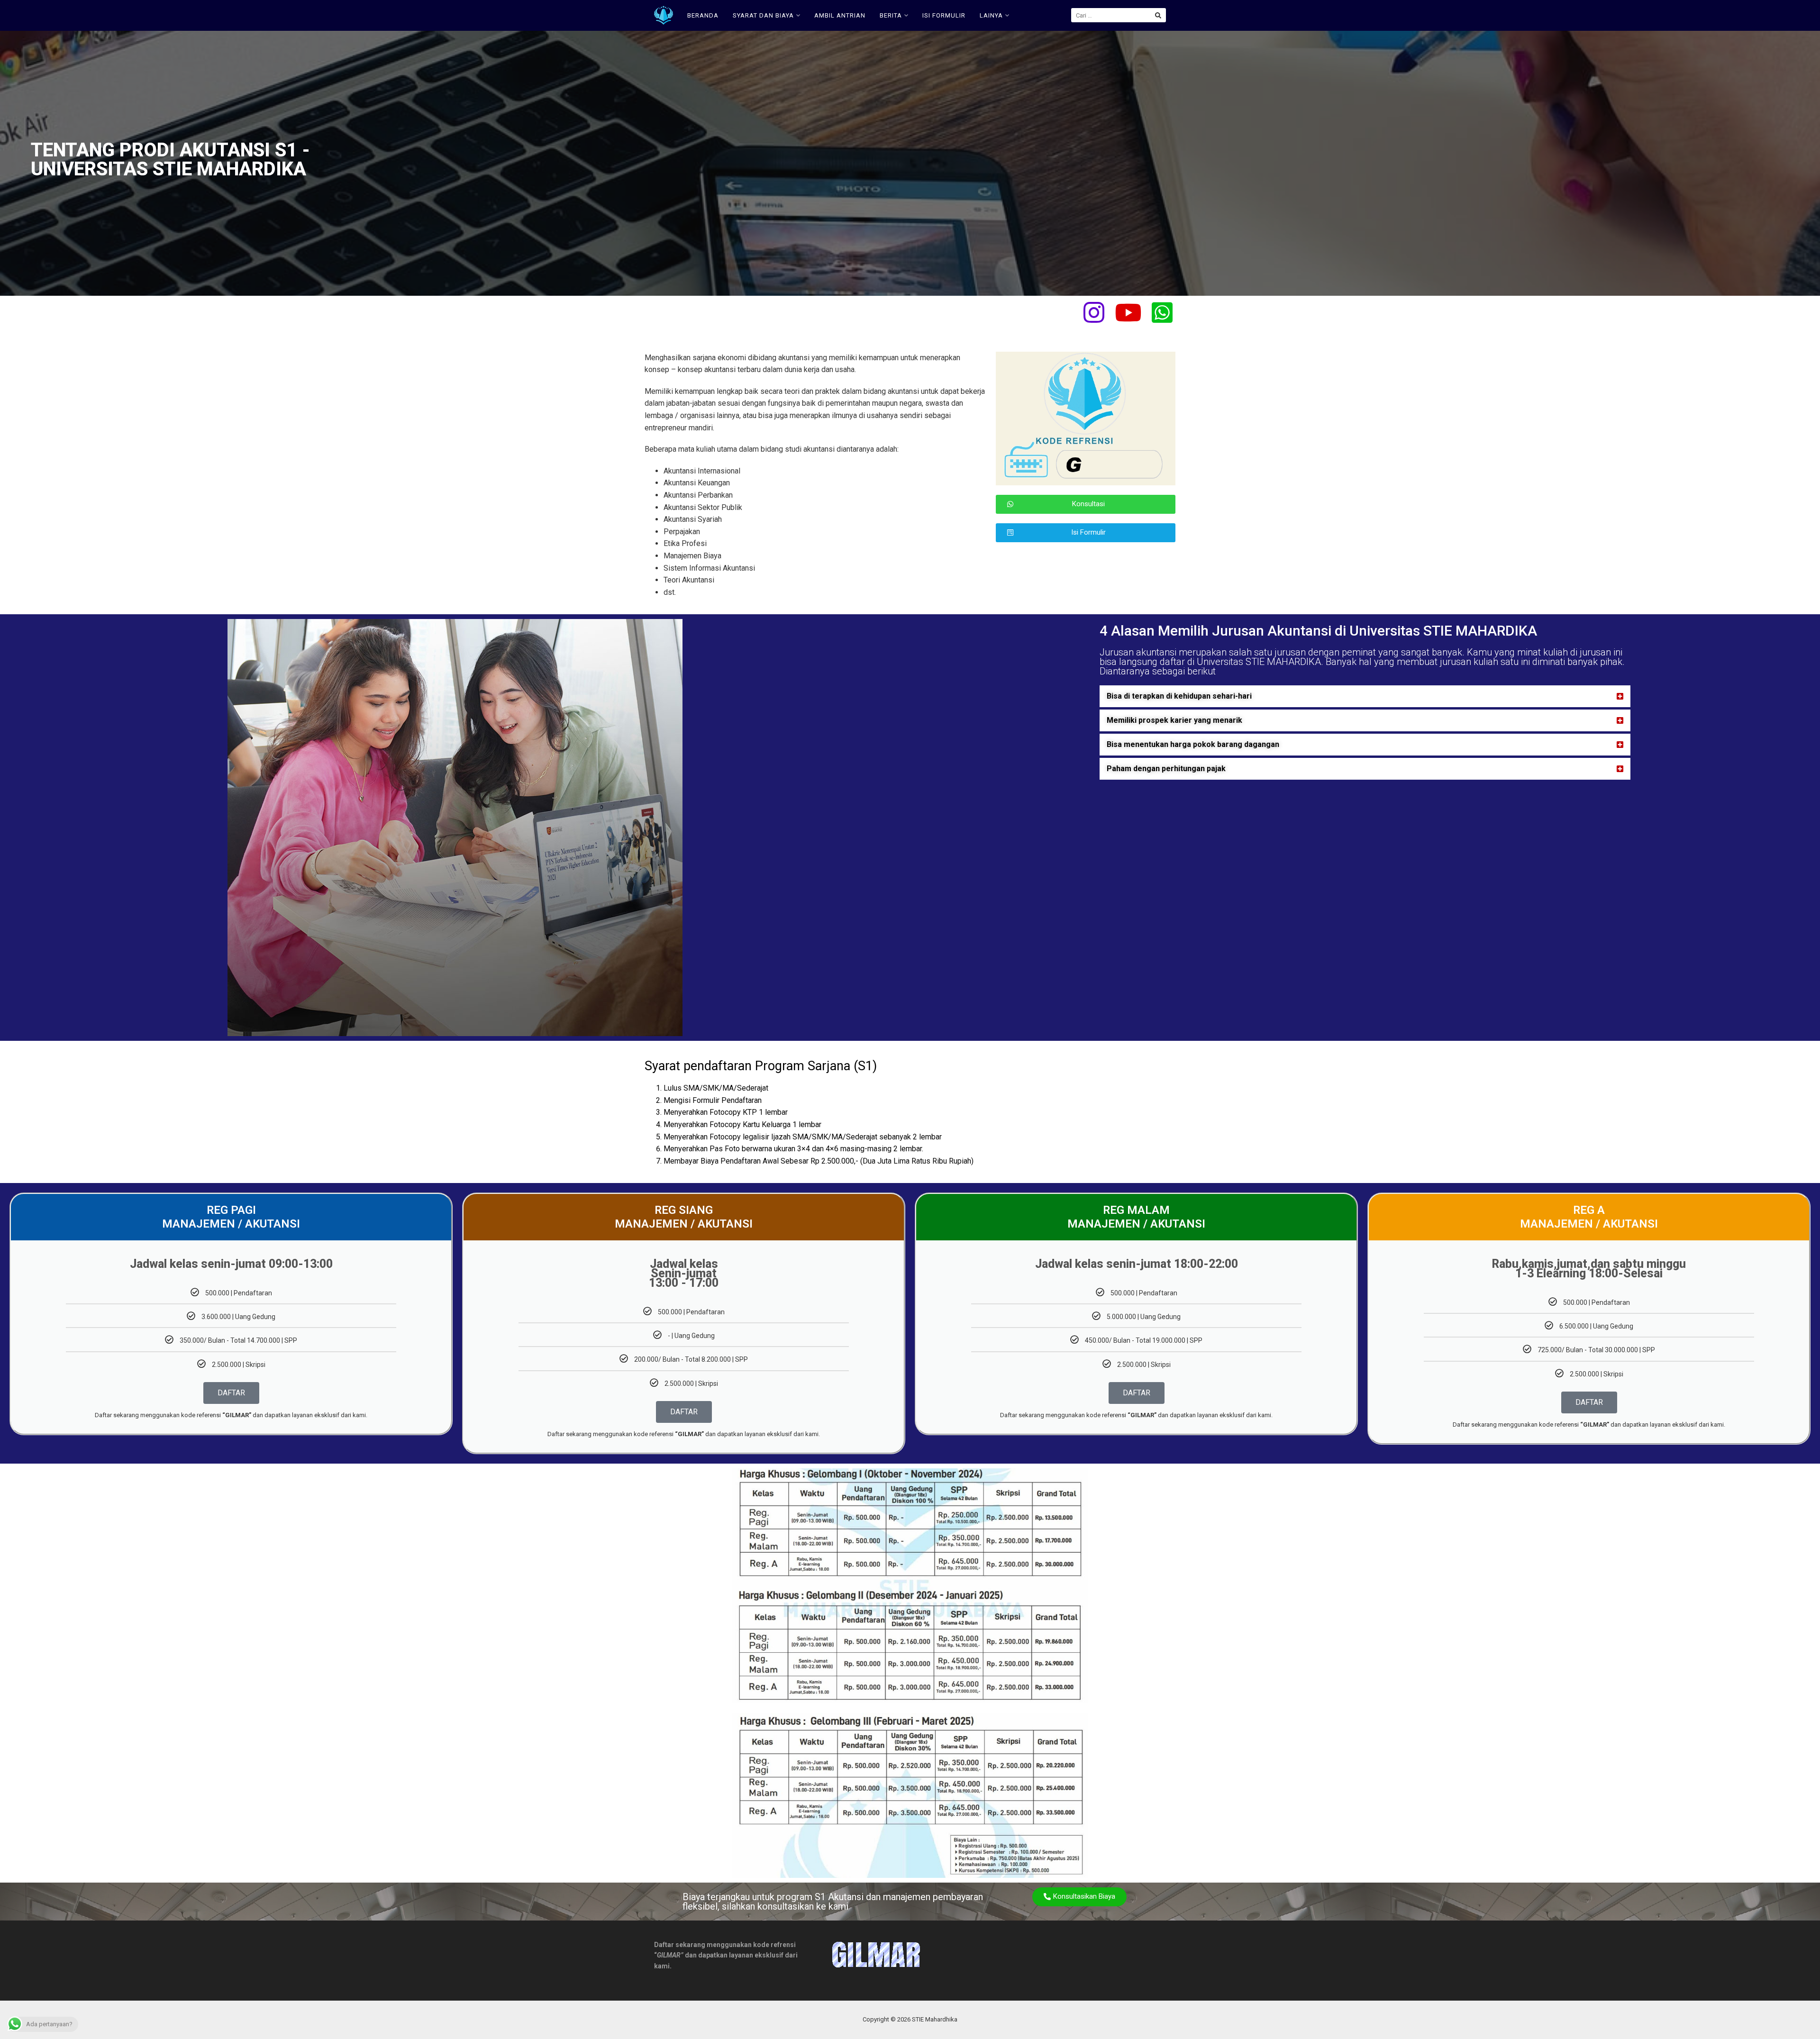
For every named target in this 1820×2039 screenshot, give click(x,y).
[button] (1365, 696)
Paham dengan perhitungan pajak (1166, 769)
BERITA (891, 15)
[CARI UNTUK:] (1119, 15)
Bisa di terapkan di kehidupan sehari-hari (1179, 696)
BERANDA (703, 15)
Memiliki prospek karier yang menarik (1174, 720)
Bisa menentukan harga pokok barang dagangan (1193, 744)
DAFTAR (231, 1393)
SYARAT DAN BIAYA (763, 15)
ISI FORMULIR (944, 15)
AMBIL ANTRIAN (840, 15)
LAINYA (991, 15)
